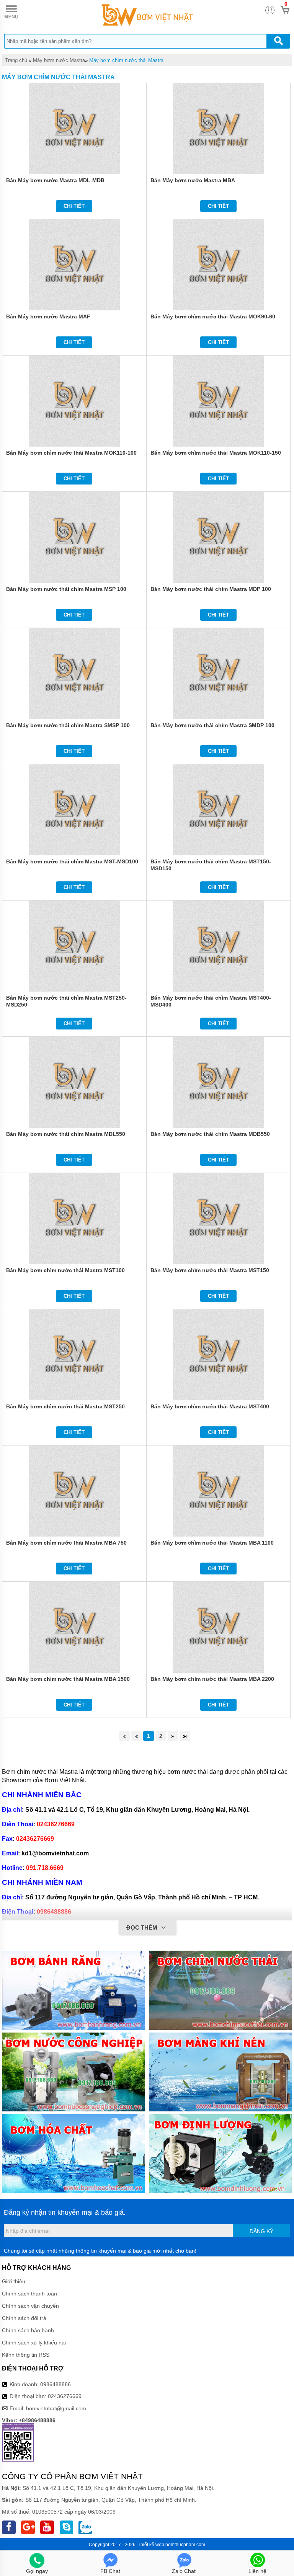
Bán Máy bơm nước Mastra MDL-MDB (55, 180)
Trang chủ (16, 60)
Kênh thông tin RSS (26, 2355)
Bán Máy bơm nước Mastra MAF (48, 316)
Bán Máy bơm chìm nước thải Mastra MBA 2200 (212, 1679)
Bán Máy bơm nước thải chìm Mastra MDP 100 (211, 589)
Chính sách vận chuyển (30, 2306)
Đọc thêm (143, 1928)
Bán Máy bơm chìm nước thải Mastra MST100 (65, 1270)
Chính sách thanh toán (29, 2294)
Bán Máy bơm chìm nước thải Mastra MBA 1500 (68, 1679)
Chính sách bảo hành (28, 2330)
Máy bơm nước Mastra (59, 60)
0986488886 (56, 2384)
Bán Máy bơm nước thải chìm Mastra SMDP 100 (212, 725)
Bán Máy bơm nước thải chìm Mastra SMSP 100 (68, 725)
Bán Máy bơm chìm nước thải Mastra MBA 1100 (212, 1543)
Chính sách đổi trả (24, 2318)
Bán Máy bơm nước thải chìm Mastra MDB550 (210, 1134)
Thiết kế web (151, 2545)
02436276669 (65, 2396)
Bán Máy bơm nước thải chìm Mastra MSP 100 (66, 589)
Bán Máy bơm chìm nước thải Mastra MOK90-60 (213, 316)
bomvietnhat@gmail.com (56, 2408)
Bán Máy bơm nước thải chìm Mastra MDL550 (66, 1134)
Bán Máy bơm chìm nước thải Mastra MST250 (65, 1406)
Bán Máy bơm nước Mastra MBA (193, 180)
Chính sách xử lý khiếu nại (34, 2343)
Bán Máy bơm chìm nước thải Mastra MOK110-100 (71, 453)
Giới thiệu (14, 2281)
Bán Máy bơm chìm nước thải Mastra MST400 (210, 1406)
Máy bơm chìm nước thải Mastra (126, 60)
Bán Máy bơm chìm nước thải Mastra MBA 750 (66, 1543)
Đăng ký (261, 2231)
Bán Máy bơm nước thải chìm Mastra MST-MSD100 (72, 861)
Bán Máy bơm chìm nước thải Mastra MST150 (210, 1270)
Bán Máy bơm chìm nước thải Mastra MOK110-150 (216, 453)
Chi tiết (74, 206)
